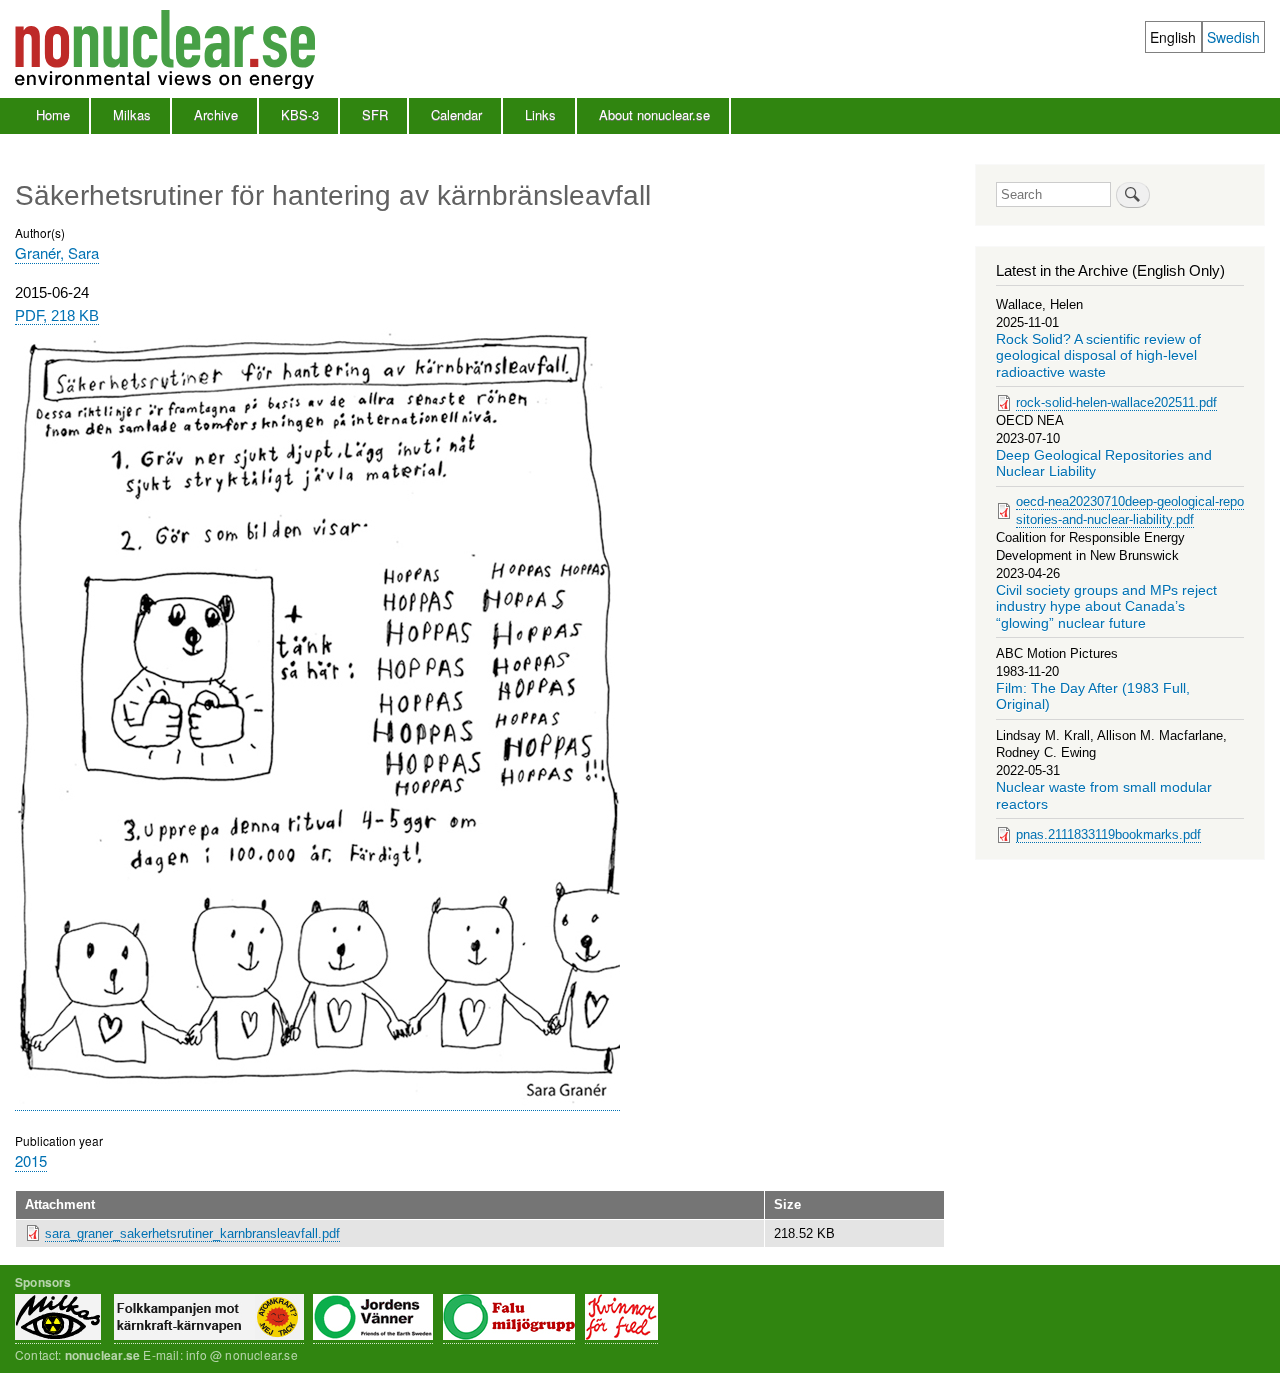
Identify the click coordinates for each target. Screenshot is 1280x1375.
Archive (216, 114)
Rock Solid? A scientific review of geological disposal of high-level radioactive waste (1098, 356)
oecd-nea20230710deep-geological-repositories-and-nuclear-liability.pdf (1130, 510)
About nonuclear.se (654, 114)
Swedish (1233, 37)
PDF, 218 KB (57, 315)
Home (53, 114)
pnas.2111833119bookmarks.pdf (1108, 834)
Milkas (132, 114)
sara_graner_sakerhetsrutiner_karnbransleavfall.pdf (192, 1233)
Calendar (456, 114)
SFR (375, 114)
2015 (31, 1160)
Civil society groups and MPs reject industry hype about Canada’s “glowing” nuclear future (1106, 607)
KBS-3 (300, 114)
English (1173, 37)
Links (540, 114)
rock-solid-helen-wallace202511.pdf (1116, 402)
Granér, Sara (57, 252)
